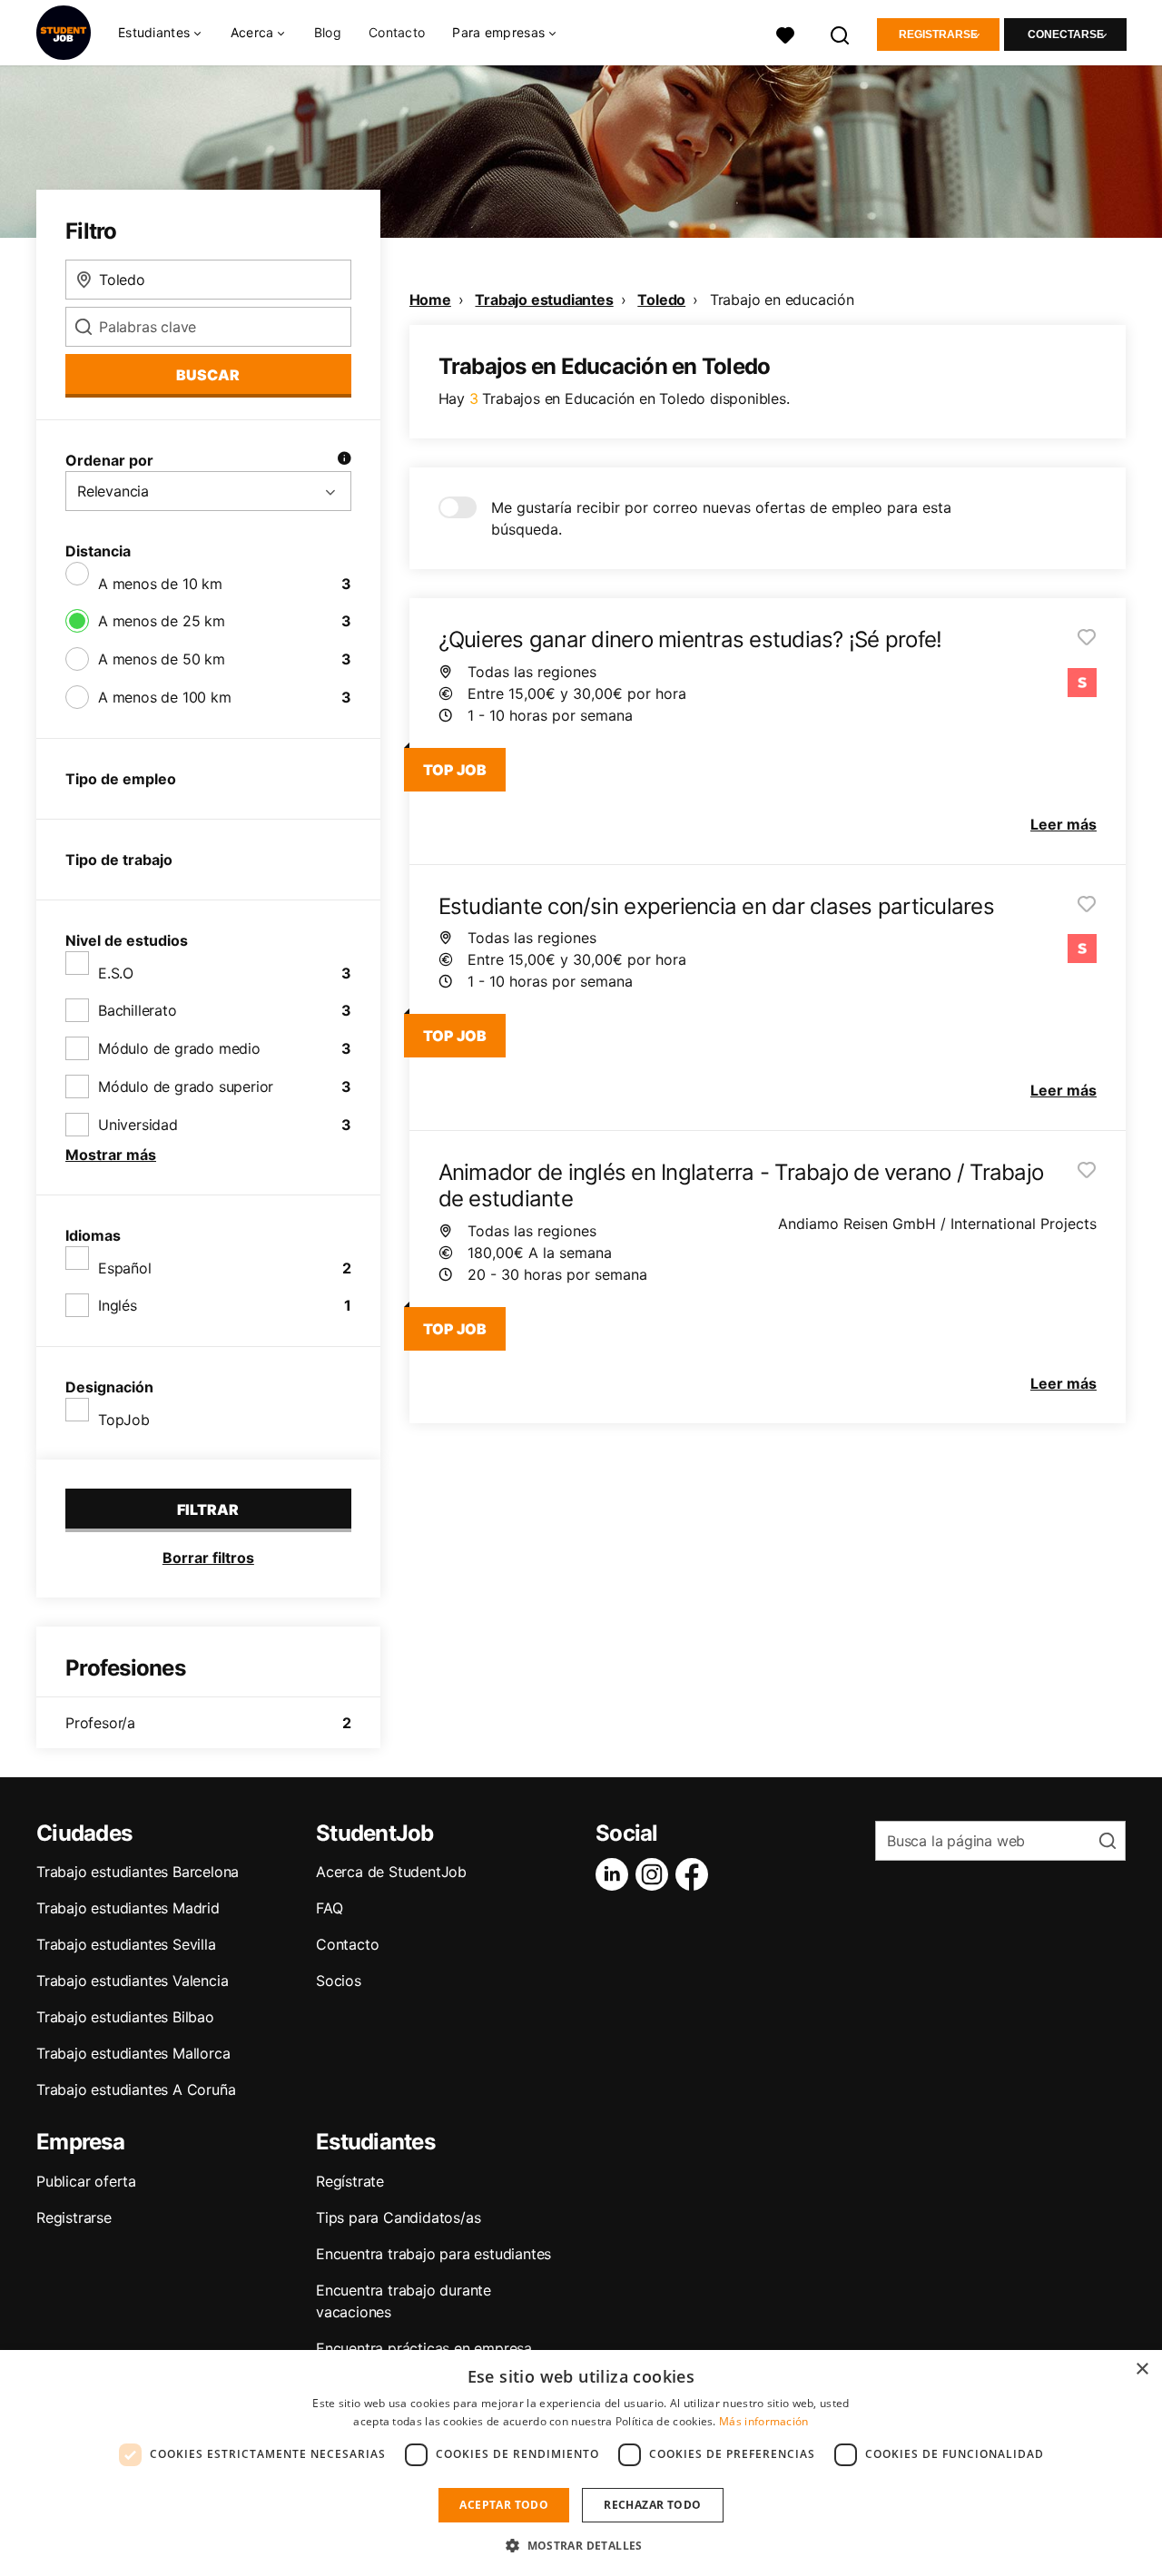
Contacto (397, 32)
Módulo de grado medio (179, 1048)
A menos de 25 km (162, 621)
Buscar (208, 375)
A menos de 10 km (160, 584)
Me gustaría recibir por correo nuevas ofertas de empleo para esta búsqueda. (721, 518)
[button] (581, 2545)
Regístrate (350, 2181)
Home (430, 300)
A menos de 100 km (165, 697)
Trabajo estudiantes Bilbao (125, 2017)
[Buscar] (841, 33)
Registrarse (938, 34)
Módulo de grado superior (186, 1086)
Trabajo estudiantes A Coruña (136, 2089)
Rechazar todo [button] (652, 2505)
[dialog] (581, 2463)
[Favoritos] (785, 33)
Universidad (138, 1125)
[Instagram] (655, 1874)
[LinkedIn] (615, 1874)
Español (125, 1268)
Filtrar (208, 1509)
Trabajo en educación (782, 300)
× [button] (1142, 2370)
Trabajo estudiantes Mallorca (133, 2053)
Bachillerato (138, 1010)
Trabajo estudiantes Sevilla (126, 1944)
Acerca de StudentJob (391, 1872)
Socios (339, 1981)
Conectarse (1066, 34)
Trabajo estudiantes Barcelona (138, 1872)
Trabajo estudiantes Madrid (128, 1908)
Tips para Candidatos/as (398, 2217)
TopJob (124, 1420)
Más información (764, 2421)
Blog (328, 32)
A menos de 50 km (162, 659)
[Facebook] (695, 1874)
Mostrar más (111, 1155)
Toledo (661, 300)
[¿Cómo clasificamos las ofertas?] (344, 460)
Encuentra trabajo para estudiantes (433, 2254)
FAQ (329, 1908)
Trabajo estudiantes (544, 300)
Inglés (118, 1305)
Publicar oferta (86, 2181)
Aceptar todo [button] (504, 2505)
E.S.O (116, 973)
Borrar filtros (208, 1558)
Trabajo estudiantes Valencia (132, 1981)
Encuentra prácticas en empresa (424, 2348)
